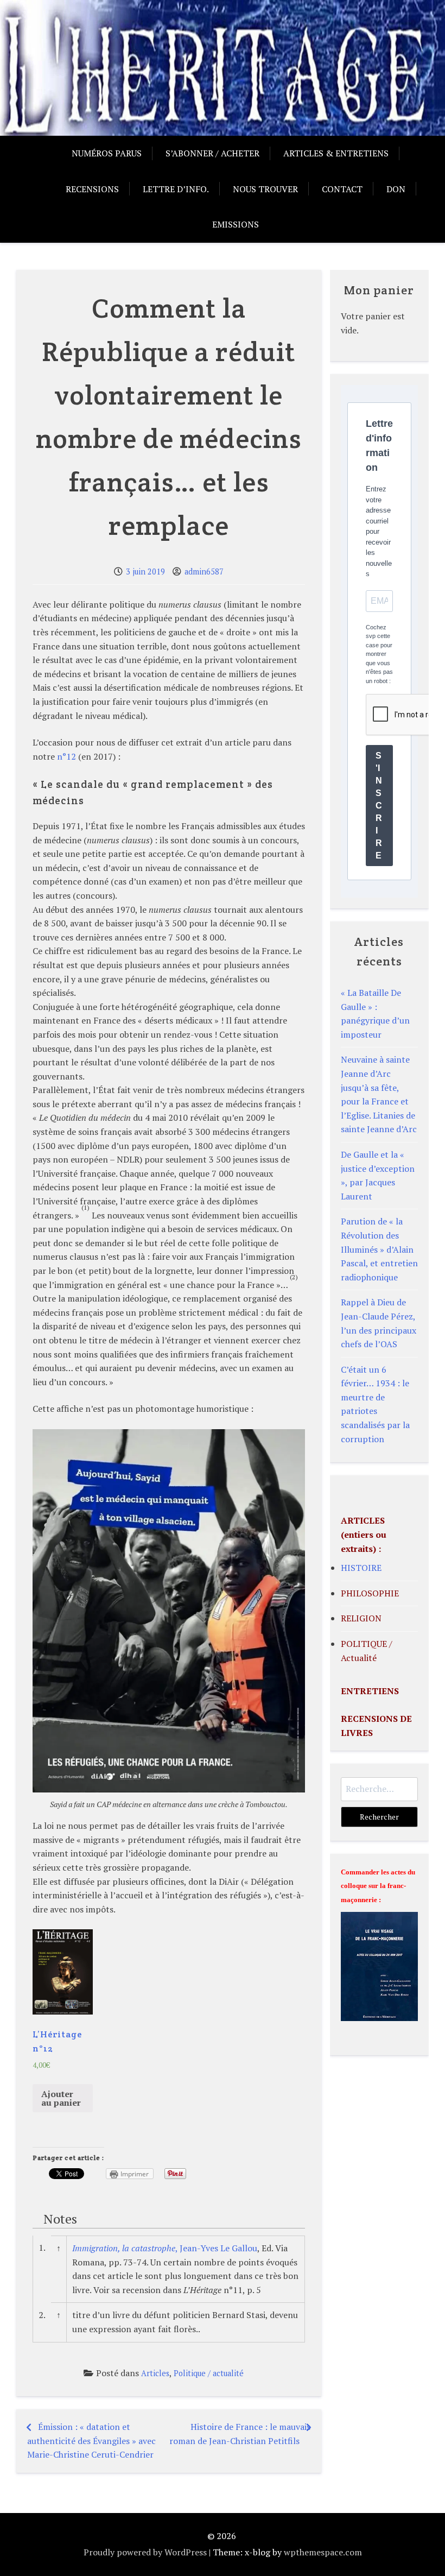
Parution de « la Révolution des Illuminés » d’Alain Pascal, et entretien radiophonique (379, 1249)
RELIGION (361, 1618)
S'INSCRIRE (379, 806)
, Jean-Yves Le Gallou (165, 2248)
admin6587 (204, 572)
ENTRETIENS (370, 1691)
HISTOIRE (361, 1568)
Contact (342, 189)
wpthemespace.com (323, 2552)
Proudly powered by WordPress (145, 2552)
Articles (155, 2373)
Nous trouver (265, 189)
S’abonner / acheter (212, 153)
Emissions (236, 224)
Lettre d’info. (176, 189)
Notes (60, 2219)
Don (396, 189)
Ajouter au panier (61, 2098)
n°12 (66, 756)
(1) (85, 1207)
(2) (294, 1277)
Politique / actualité (209, 2373)
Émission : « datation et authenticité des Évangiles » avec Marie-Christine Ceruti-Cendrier (91, 2441)
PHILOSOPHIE (370, 1593)
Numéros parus (107, 153)
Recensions (92, 189)
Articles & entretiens (336, 153)
